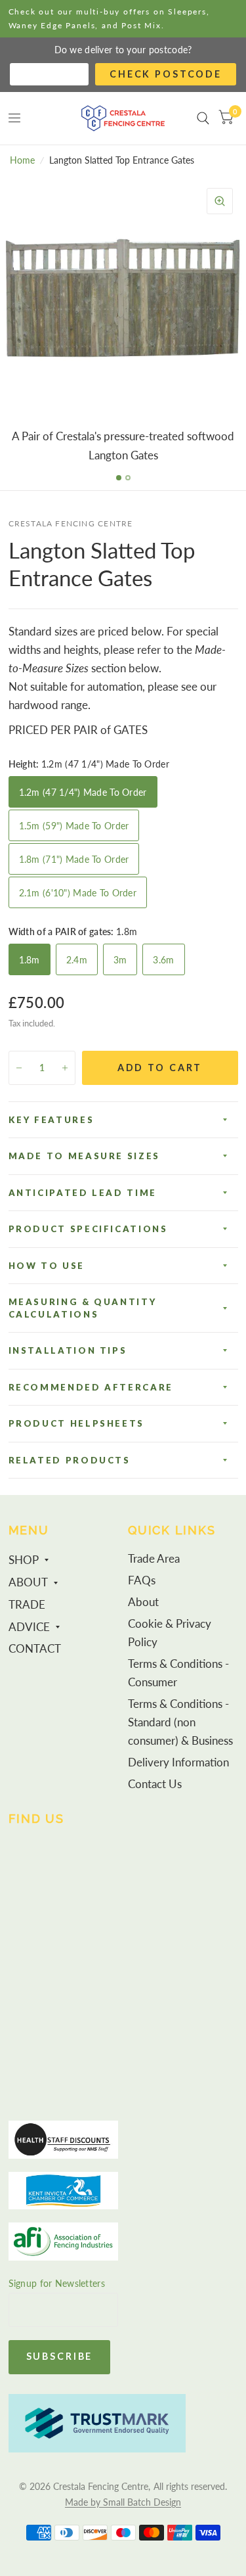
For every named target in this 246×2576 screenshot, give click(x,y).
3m (120, 960)
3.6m (163, 960)
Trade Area (154, 1559)
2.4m (77, 960)
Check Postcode (166, 74)
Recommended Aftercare (91, 1387)
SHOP (24, 1560)
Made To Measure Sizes (84, 1156)
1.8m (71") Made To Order (74, 859)
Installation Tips (68, 1350)
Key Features (51, 1120)
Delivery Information (178, 1762)
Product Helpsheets (77, 1423)
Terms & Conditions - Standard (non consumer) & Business (180, 1722)
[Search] (203, 118)
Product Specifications (88, 1229)
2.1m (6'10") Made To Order (78, 893)
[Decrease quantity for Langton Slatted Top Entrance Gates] (19, 1068)
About (143, 1602)
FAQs (142, 1580)
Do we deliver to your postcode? (123, 50)
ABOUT (28, 1582)
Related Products (70, 1460)
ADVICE (29, 1627)
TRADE (27, 1605)
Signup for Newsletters (57, 2283)
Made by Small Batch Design (123, 2502)
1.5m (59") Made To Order (74, 826)
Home (22, 160)
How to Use (47, 1266)
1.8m (30, 960)
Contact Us (155, 1784)
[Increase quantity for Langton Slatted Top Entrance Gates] (65, 1068)
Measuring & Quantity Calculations (83, 1308)
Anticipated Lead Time (83, 1193)
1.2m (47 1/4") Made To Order (83, 792)
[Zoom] (220, 201)
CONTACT (35, 1649)
